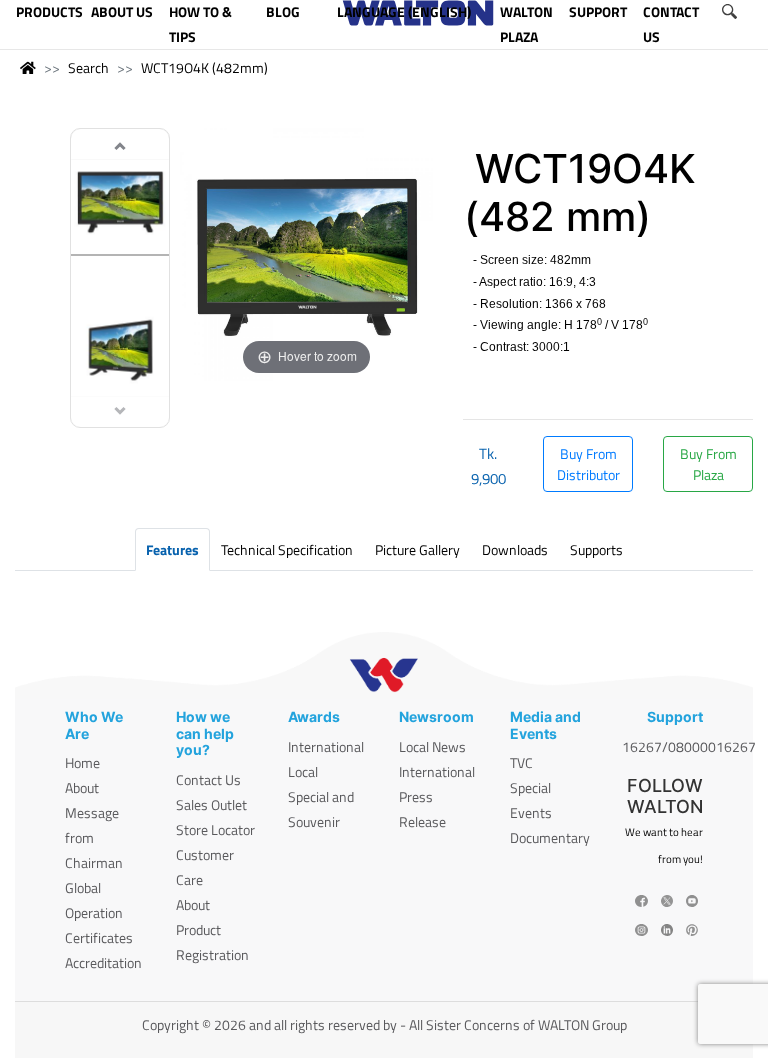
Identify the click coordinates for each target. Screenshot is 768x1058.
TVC (521, 762)
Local (303, 771)
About (82, 787)
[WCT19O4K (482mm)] (120, 203)
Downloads (515, 549)
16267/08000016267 (689, 746)
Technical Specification (287, 549)
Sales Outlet (211, 804)
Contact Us (208, 779)
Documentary (550, 837)
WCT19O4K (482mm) (204, 67)
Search (88, 67)
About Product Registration (212, 929)
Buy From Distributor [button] (588, 464)
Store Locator (215, 829)
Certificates (99, 937)
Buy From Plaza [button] (708, 464)
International (326, 746)
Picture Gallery (417, 549)
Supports (596, 549)
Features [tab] (172, 549)
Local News (432, 746)
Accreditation (103, 962)
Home (82, 762)
